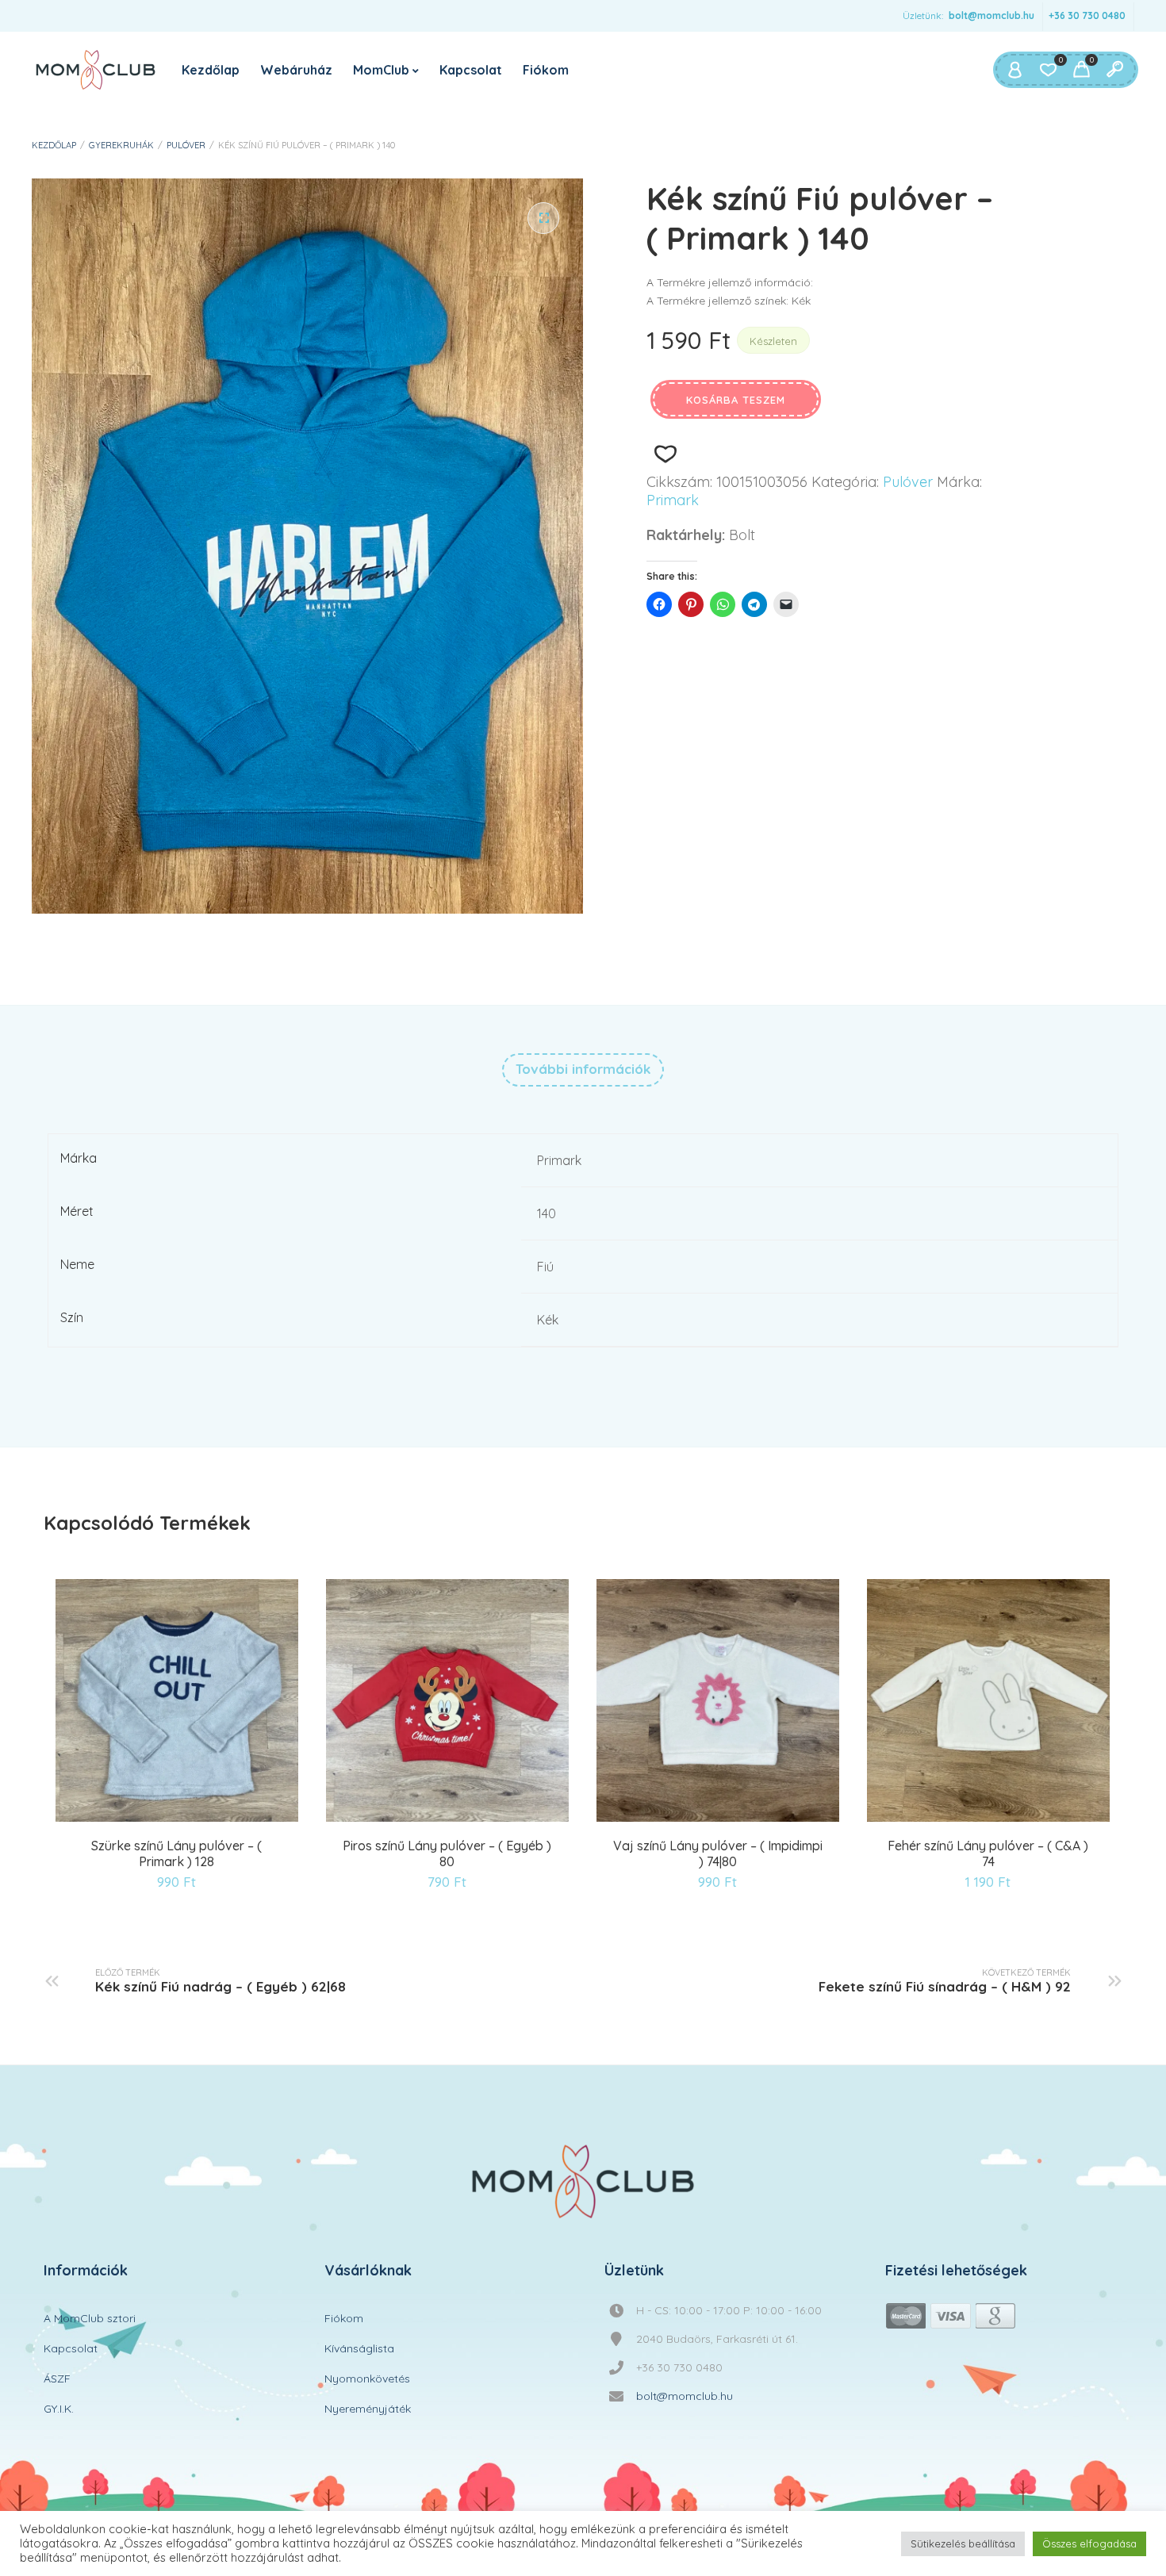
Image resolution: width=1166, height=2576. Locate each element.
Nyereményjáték (368, 2409)
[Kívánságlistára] (665, 454)
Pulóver (186, 145)
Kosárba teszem (736, 400)
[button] (543, 218)
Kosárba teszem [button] (139, 1819)
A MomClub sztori (90, 2318)
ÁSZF (57, 2379)
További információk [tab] (583, 1069)
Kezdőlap (211, 70)
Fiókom (546, 70)
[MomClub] (96, 70)
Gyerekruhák (121, 145)
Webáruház (296, 70)
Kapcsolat (471, 70)
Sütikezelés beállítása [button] (963, 2543)
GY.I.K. (59, 2409)
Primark (673, 500)
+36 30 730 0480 (1087, 15)
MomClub (381, 70)
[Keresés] (1114, 70)
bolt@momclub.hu (991, 15)
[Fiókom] (1014, 70)
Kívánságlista (359, 2348)
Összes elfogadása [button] (1089, 2543)
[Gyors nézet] (179, 1819)
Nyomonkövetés (367, 2379)
